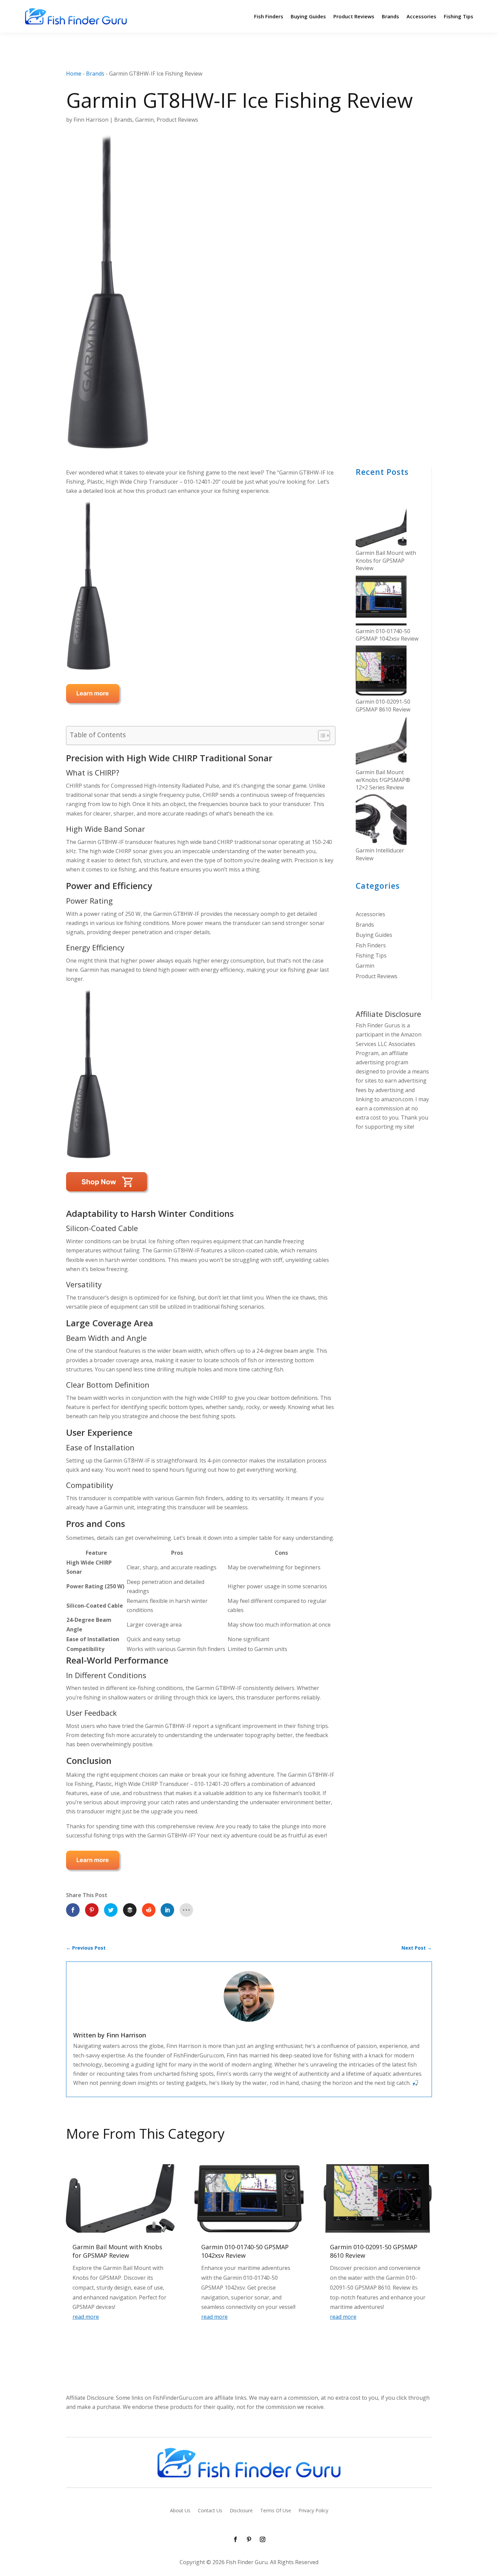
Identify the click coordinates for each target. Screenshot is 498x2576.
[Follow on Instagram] (263, 2539)
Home (74, 74)
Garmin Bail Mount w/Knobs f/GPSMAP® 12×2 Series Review (383, 780)
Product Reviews (354, 16)
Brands (390, 16)
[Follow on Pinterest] (249, 2539)
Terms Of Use (276, 2511)
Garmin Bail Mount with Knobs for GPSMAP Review (386, 560)
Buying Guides (308, 16)
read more (86, 2317)
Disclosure (241, 2511)
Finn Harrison (91, 120)
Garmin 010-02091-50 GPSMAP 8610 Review (383, 705)
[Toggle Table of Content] (321, 736)
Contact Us (210, 2511)
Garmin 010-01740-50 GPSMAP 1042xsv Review (387, 635)
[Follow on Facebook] (235, 2539)
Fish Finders (269, 16)
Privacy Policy (313, 2511)
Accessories (421, 16)
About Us (180, 2511)
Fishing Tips (459, 16)
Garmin (144, 120)
